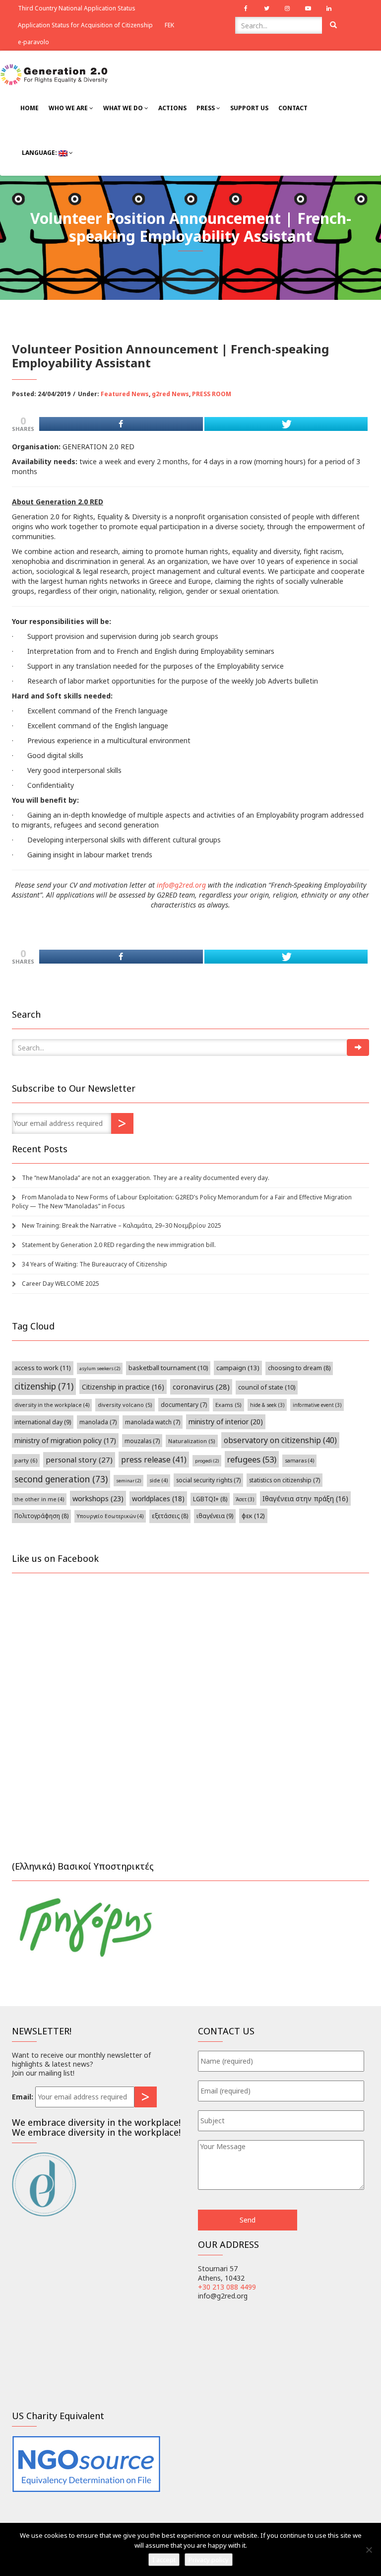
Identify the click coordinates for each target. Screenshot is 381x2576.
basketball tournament (168, 1368)
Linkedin (329, 8)
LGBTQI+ (210, 1499)
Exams (228, 1405)
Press (206, 108)
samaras (299, 1461)
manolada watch (153, 1422)
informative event (317, 1405)
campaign (238, 1368)
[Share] (121, 424)
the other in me (39, 1499)
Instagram (287, 8)
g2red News (170, 394)
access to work (43, 1368)
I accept (164, 2560)
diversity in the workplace (52, 1405)
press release (154, 1460)
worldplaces (158, 1498)
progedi (207, 1461)
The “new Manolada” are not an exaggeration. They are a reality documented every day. (146, 1178)
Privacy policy (209, 2560)
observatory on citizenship (280, 1440)
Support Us (249, 108)
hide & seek (267, 1405)
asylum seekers (100, 1368)
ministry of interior (226, 1422)
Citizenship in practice (123, 1387)
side (159, 1480)
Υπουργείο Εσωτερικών (110, 1516)
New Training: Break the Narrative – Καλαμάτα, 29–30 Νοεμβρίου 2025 (122, 1225)
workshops (98, 1498)
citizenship (44, 1386)
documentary (184, 1404)
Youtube (308, 8)
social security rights (208, 1480)
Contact (293, 108)
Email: (23, 2097)
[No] (369, 2550)
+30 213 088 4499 (227, 2287)
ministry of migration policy (65, 1440)
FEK (169, 25)
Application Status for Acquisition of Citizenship (85, 25)
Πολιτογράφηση (41, 1516)
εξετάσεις (170, 1516)
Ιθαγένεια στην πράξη (305, 1498)
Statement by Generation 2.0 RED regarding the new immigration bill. (119, 1245)
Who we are (69, 108)
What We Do (124, 108)
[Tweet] (286, 424)
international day (43, 1422)
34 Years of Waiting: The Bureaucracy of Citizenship (95, 1264)
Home (30, 108)
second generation (61, 1479)
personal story (79, 1460)
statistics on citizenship (285, 1480)
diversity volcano (125, 1405)
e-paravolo (33, 42)
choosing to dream (299, 1368)
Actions (172, 108)
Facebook (246, 8)
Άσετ (245, 1499)
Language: (39, 153)
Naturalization (192, 1441)
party (26, 1460)
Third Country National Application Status (77, 8)
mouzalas (142, 1441)
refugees (252, 1459)
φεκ (253, 1516)
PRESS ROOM (212, 394)
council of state (267, 1387)
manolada (98, 1422)
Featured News (125, 394)
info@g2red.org (181, 885)
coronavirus (201, 1387)
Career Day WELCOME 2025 (61, 1284)
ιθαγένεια (215, 1516)
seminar (128, 1481)
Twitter (266, 8)
